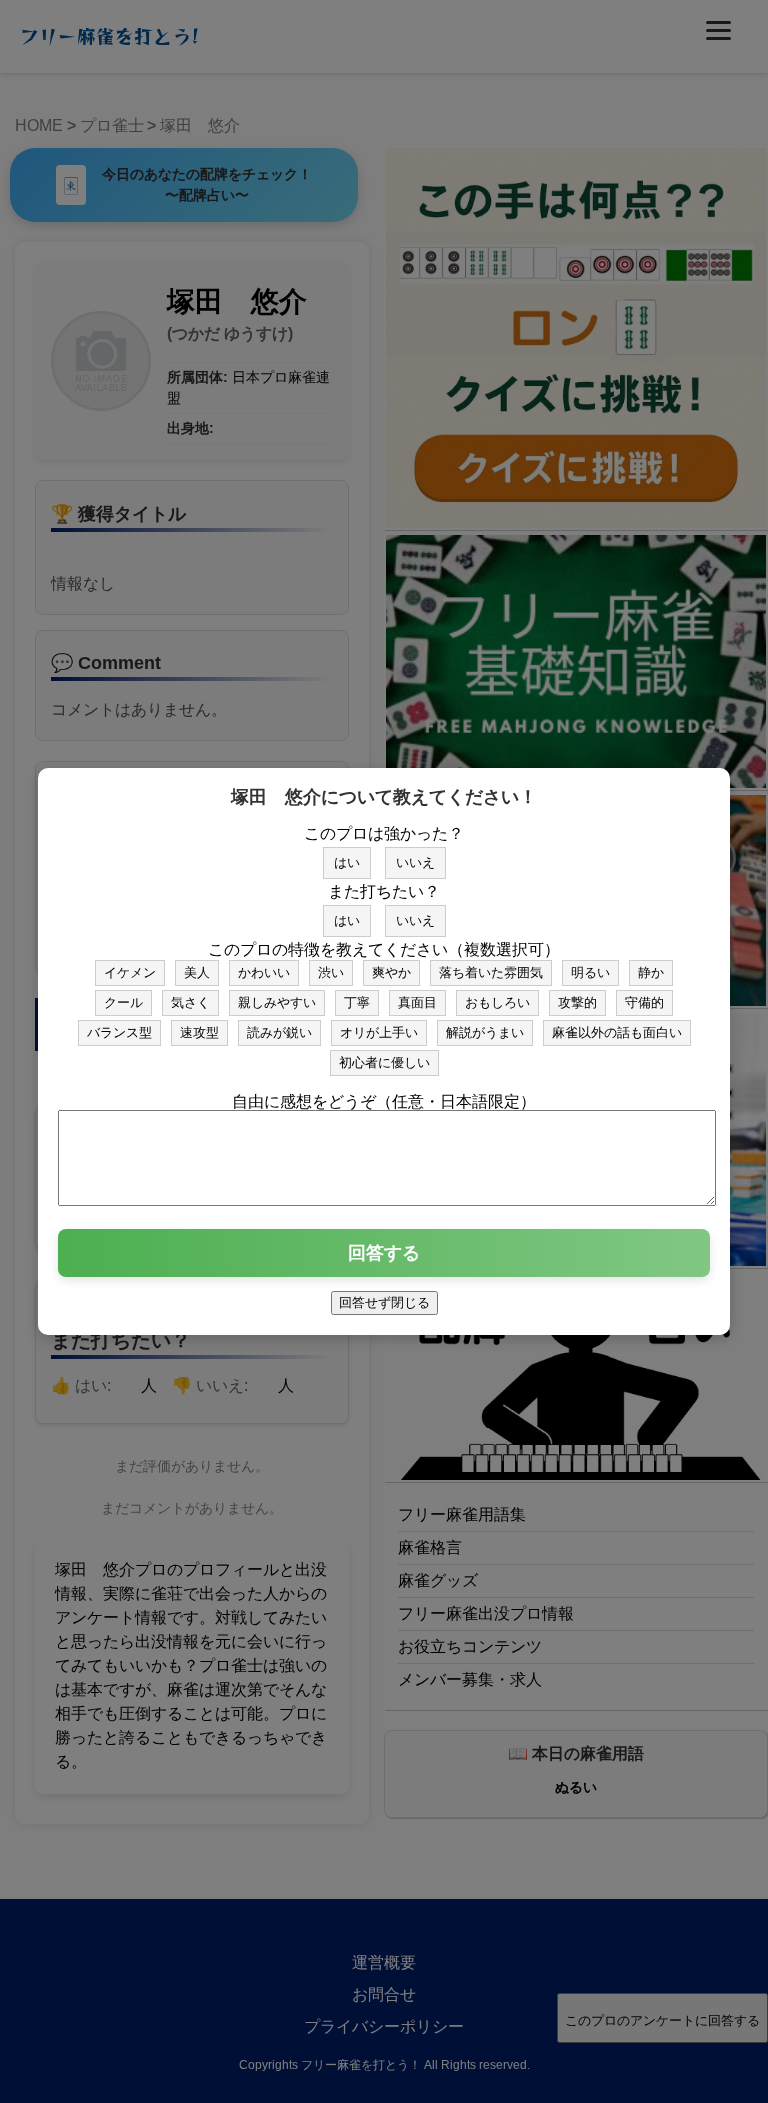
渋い (331, 972)
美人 (197, 972)
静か (651, 972)
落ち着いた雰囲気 (491, 972)
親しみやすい (277, 1002)
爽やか (391, 972)
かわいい (264, 972)
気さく (190, 1002)
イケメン (130, 972)
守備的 (644, 1002)
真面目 (417, 1002)
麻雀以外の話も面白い (617, 1032)
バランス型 (119, 1032)
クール (123, 1002)
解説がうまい (485, 1032)
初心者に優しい (384, 1062)
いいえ (415, 862)
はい (347, 862)
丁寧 (357, 1002)
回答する (384, 1253)
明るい (590, 972)
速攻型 (199, 1032)
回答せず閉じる (384, 1302)
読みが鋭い (279, 1032)
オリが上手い (379, 1032)
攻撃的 (577, 1002)
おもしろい (497, 1002)
